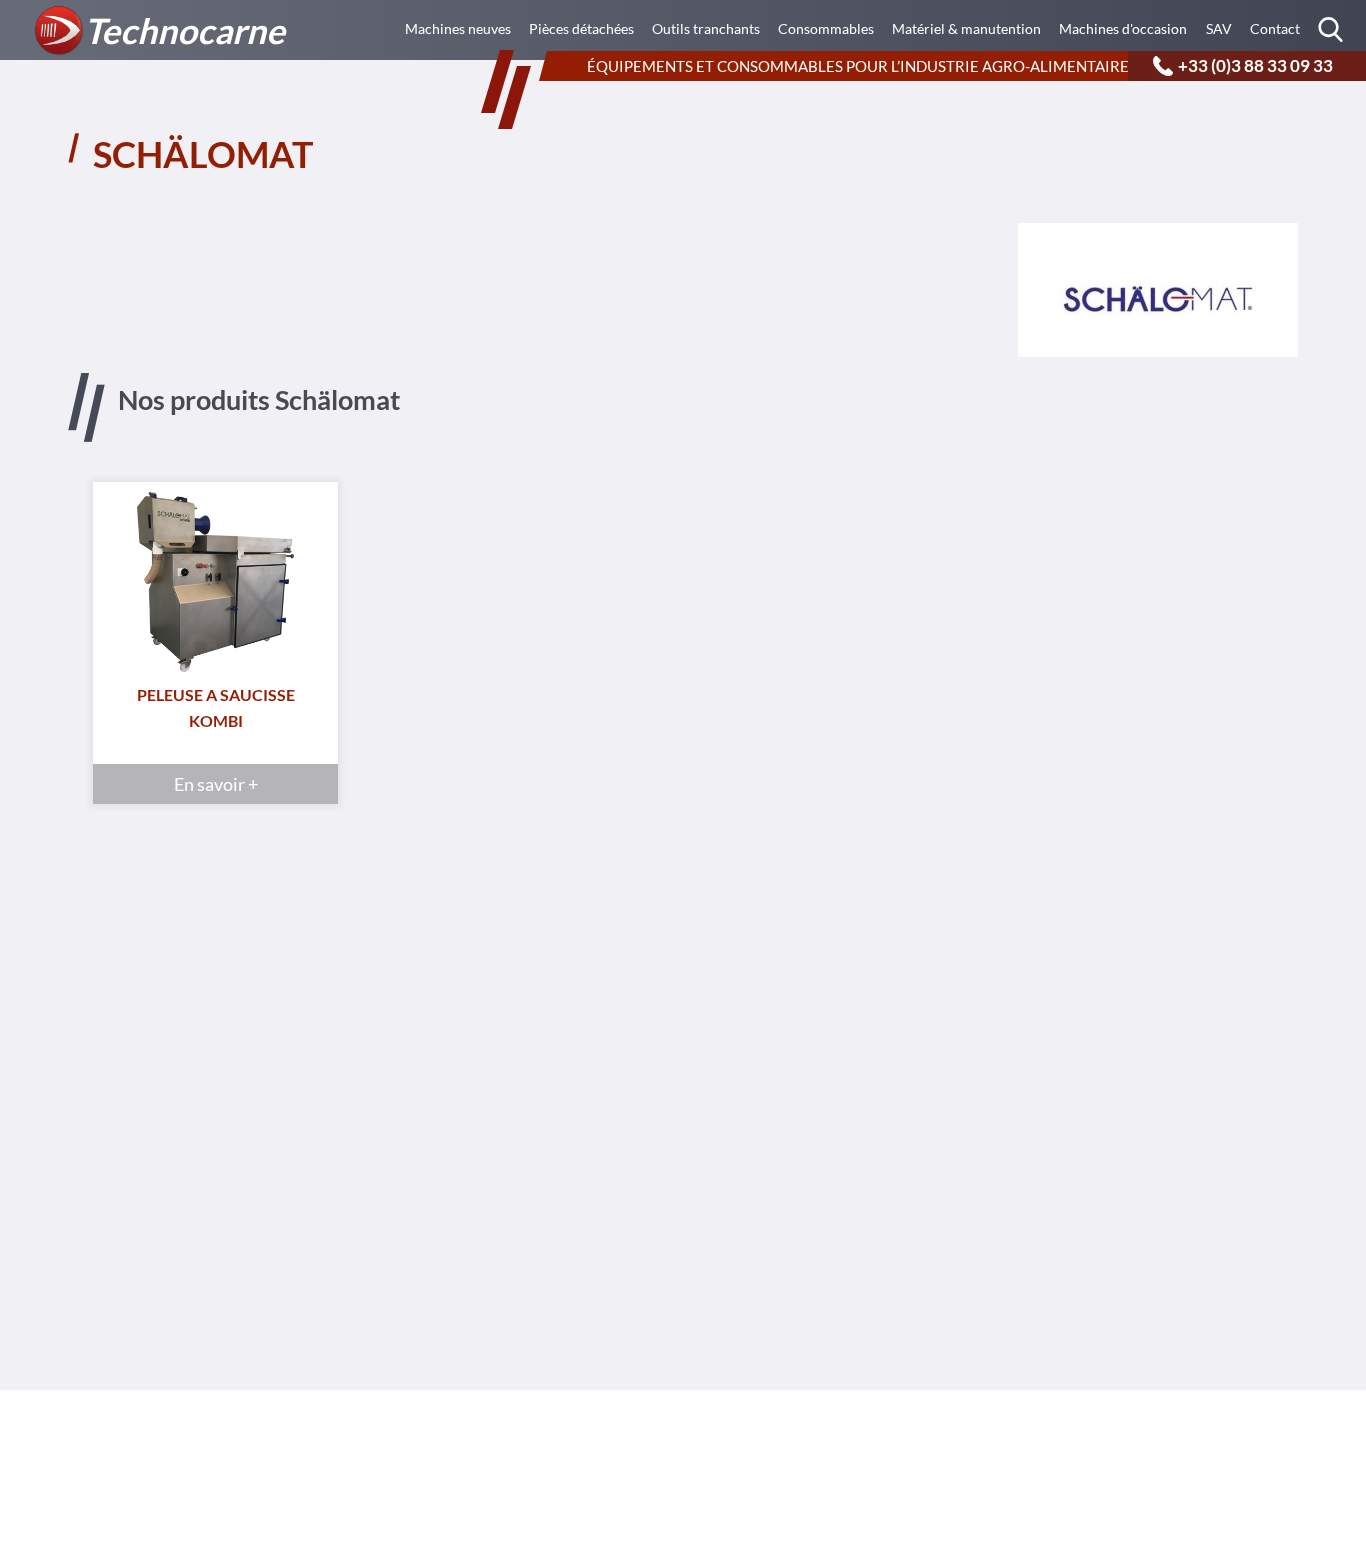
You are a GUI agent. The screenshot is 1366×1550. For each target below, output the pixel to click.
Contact (1275, 28)
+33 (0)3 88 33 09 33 (1255, 65)
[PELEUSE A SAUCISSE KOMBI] (215, 587)
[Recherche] (1330, 28)
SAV (1219, 28)
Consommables (826, 28)
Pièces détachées (581, 28)
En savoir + (216, 784)
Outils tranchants (706, 28)
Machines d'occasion (1123, 28)
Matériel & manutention (966, 28)
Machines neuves (458, 28)
